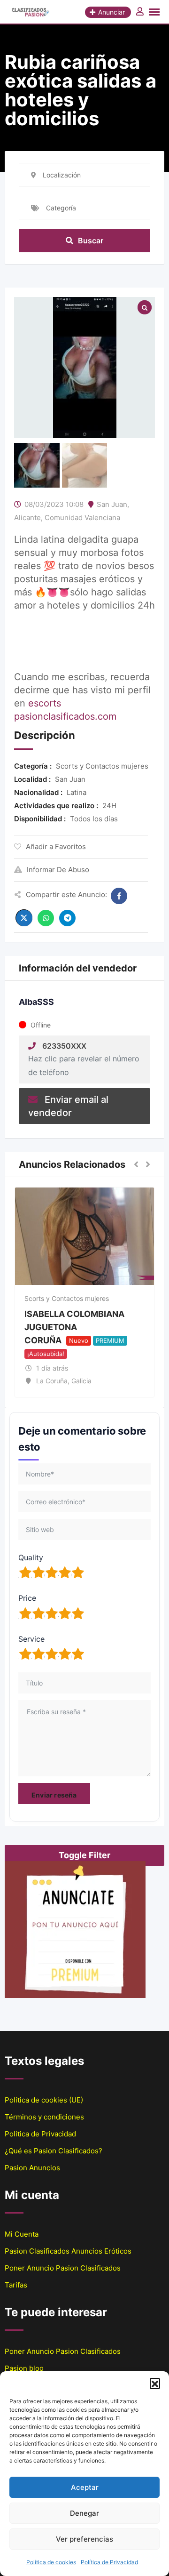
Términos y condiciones (44, 2117)
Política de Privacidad (109, 2562)
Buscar (91, 241)
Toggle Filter (84, 1855)
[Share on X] (24, 918)
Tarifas (16, 2285)
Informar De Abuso (58, 870)
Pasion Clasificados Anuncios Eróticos (68, 2251)
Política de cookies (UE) (44, 2100)
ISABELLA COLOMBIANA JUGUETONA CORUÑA (74, 1327)
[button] (155, 2383)
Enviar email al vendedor (68, 1106)
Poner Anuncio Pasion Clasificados (63, 2268)
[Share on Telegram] (67, 918)
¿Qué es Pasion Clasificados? (54, 2151)
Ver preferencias (84, 2539)
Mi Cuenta (22, 2234)
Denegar (84, 2513)
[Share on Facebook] (119, 896)
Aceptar (85, 2487)
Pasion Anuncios (32, 2168)
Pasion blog (24, 2368)
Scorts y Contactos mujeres (67, 1298)
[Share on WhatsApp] (46, 918)
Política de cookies (51, 2562)
